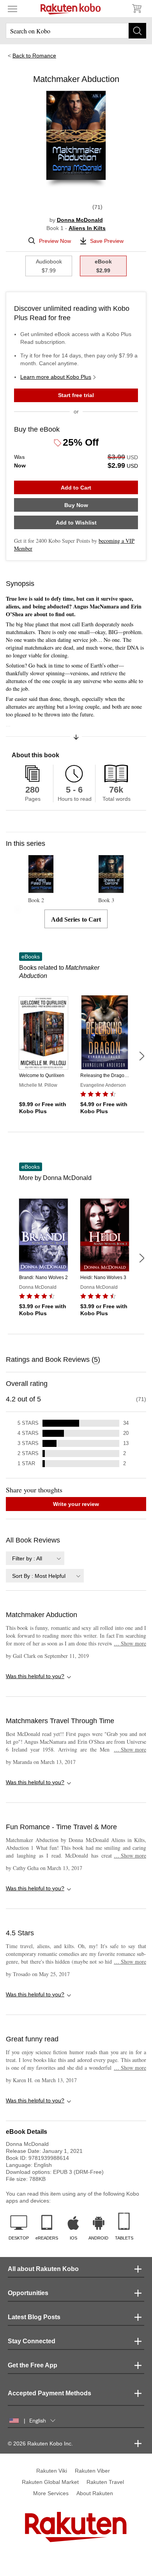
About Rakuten (95, 2493)
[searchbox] (76, 31)
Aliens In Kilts (87, 228)
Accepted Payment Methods (49, 2393)
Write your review (76, 1504)
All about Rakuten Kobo (43, 2269)
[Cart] (136, 9)
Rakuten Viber (92, 2471)
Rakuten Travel (105, 2482)
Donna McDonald (80, 220)
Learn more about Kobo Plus (56, 377)
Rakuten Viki (52, 2471)
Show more (130, 1643)
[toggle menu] (12, 9)
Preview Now (55, 241)
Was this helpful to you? (35, 1676)
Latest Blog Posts (34, 2317)
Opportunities (28, 2293)
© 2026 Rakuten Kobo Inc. (40, 2444)
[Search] (137, 31)
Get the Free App (33, 2365)
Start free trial (76, 395)
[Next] (141, 1056)
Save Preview (107, 241)
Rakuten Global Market (50, 2482)
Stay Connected (32, 2341)
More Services (51, 2493)
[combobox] (35, 1558)
